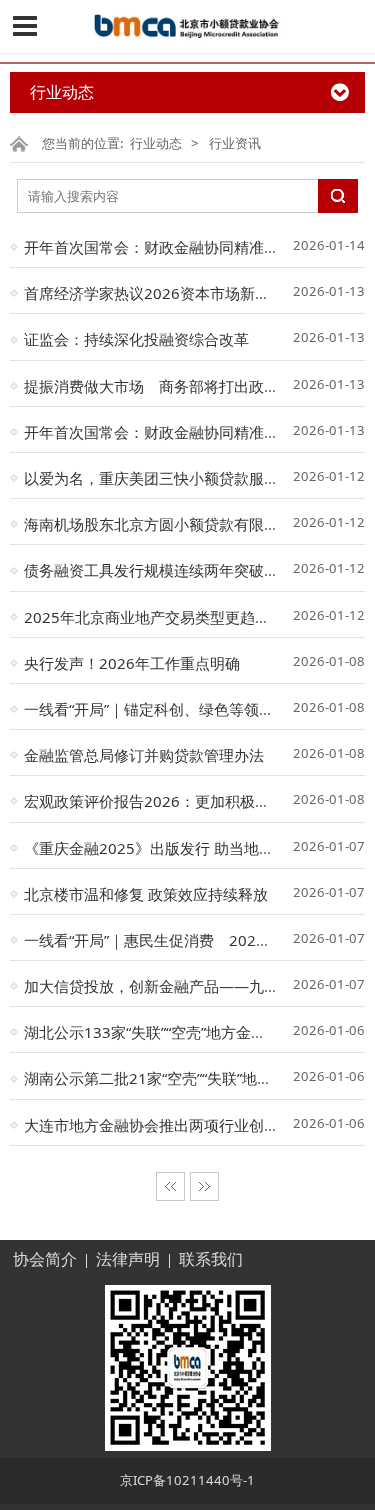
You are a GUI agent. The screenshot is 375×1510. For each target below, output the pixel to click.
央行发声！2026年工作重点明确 (132, 663)
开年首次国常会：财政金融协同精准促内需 (166, 247)
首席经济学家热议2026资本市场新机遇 (154, 293)
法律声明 (128, 1259)
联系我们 (211, 1259)
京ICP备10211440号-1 (187, 1480)
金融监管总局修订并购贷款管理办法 (144, 755)
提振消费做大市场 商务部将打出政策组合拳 (174, 386)
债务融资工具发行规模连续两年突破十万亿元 (174, 570)
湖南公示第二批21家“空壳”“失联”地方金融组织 (178, 1078)
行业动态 (156, 143)
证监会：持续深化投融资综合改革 (136, 339)
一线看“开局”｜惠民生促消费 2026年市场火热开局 (197, 940)
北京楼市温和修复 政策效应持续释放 (146, 894)
